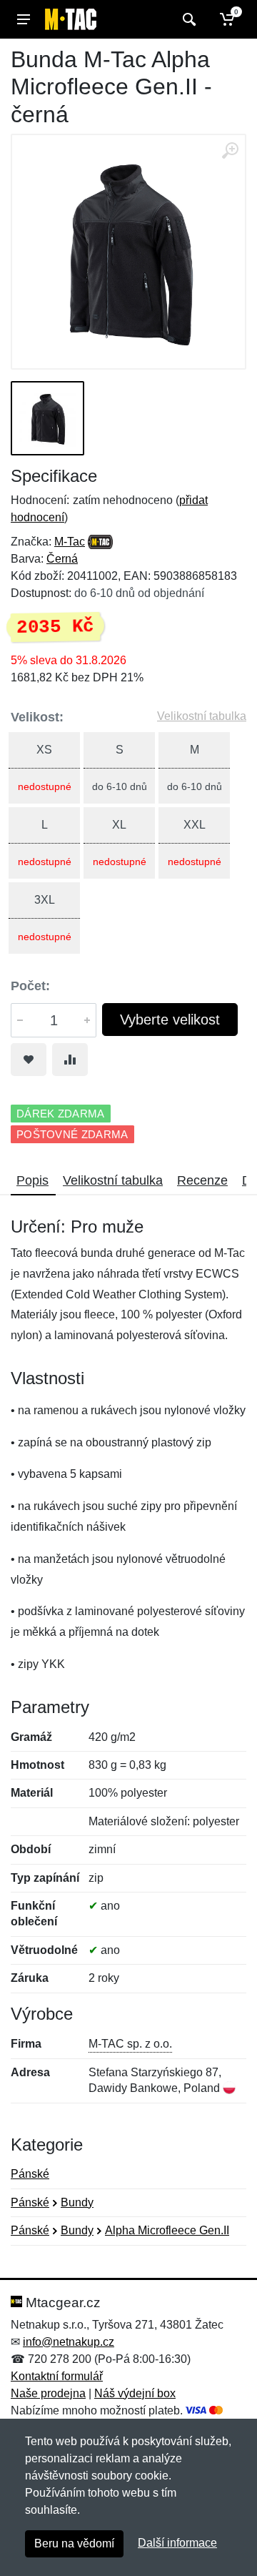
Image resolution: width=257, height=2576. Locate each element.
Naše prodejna (48, 2393)
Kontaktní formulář (57, 2376)
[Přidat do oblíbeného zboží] (29, 1060)
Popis (32, 1180)
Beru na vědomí (74, 2543)
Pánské (30, 2174)
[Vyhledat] (187, 19)
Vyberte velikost (170, 1020)
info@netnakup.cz (69, 2342)
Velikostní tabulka (202, 716)
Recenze (202, 1180)
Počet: (30, 986)
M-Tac (70, 542)
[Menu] (24, 19)
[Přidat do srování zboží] (70, 1060)
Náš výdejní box (135, 2393)
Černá (62, 559)
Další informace (177, 2543)
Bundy (77, 2202)
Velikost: (37, 717)
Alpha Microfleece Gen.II (167, 2230)
